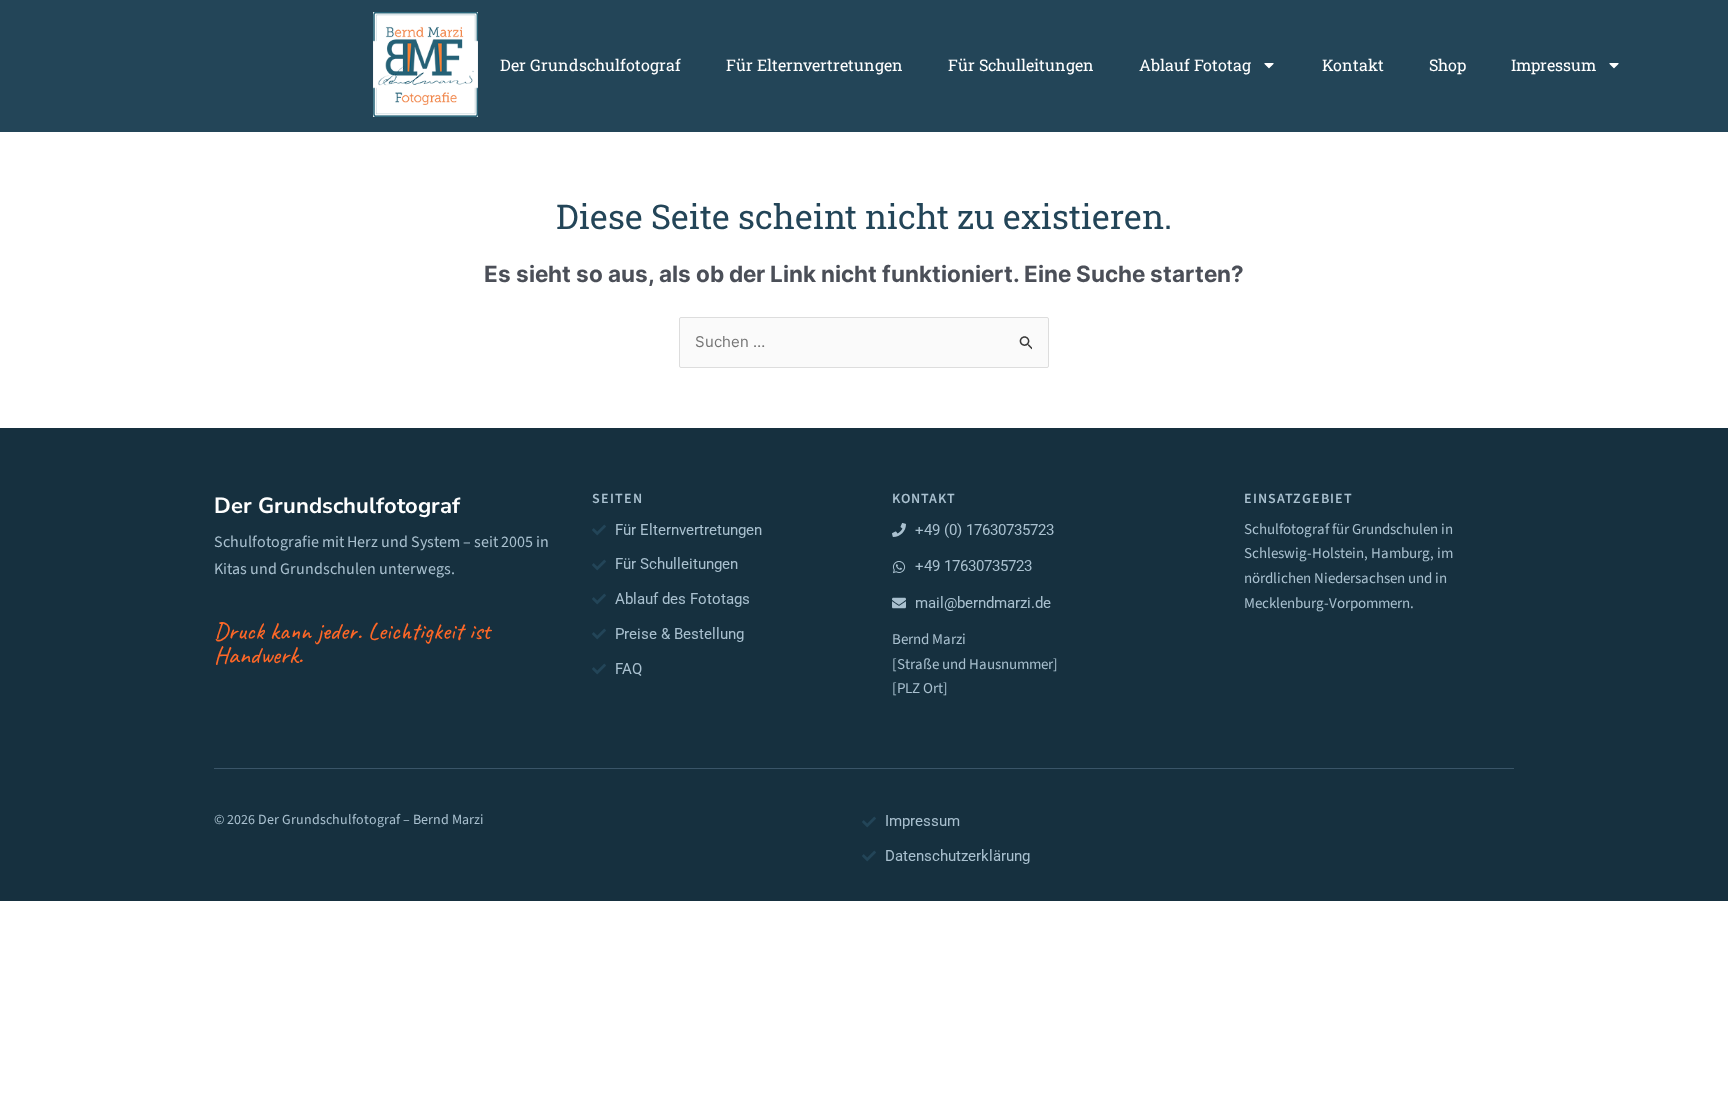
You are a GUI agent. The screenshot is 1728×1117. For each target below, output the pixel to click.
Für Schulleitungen (1021, 64)
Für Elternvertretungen (814, 64)
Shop (1447, 64)
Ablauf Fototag (1195, 64)
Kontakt (1353, 64)
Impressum (1553, 64)
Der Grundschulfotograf (590, 64)
